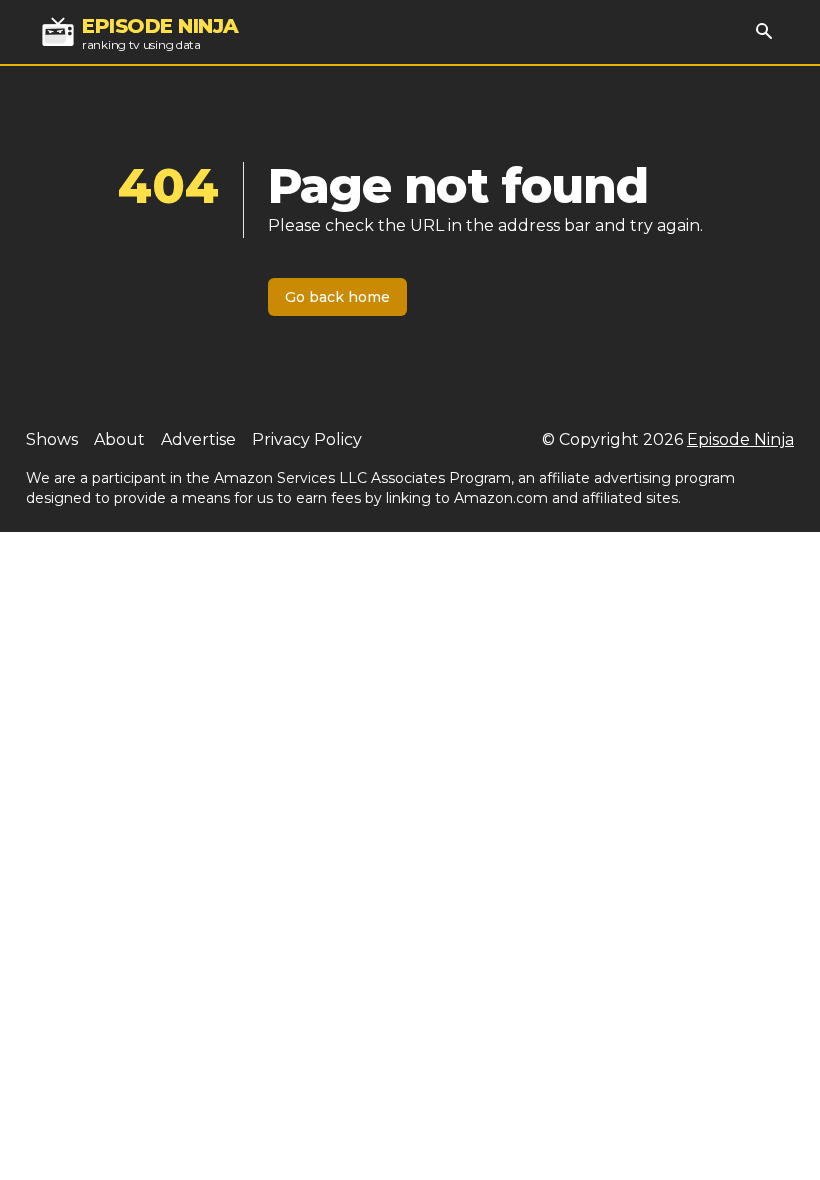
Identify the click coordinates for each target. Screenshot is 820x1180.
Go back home (337, 297)
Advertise (198, 439)
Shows (52, 439)
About (119, 439)
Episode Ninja (740, 439)
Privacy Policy (307, 439)
